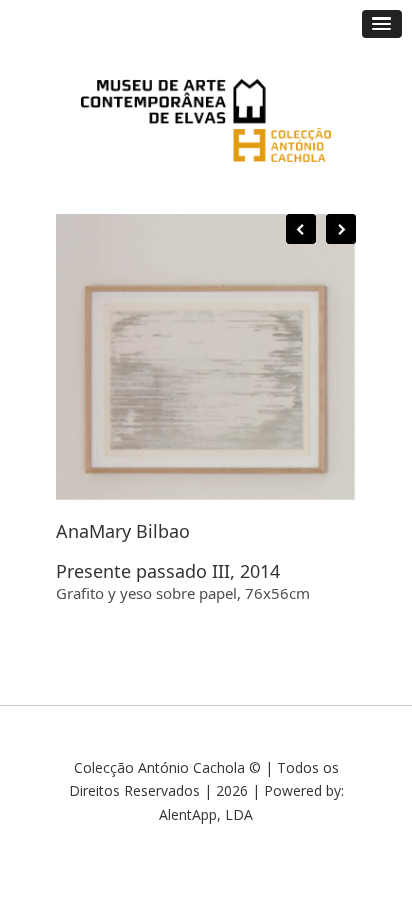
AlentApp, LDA (206, 814)
